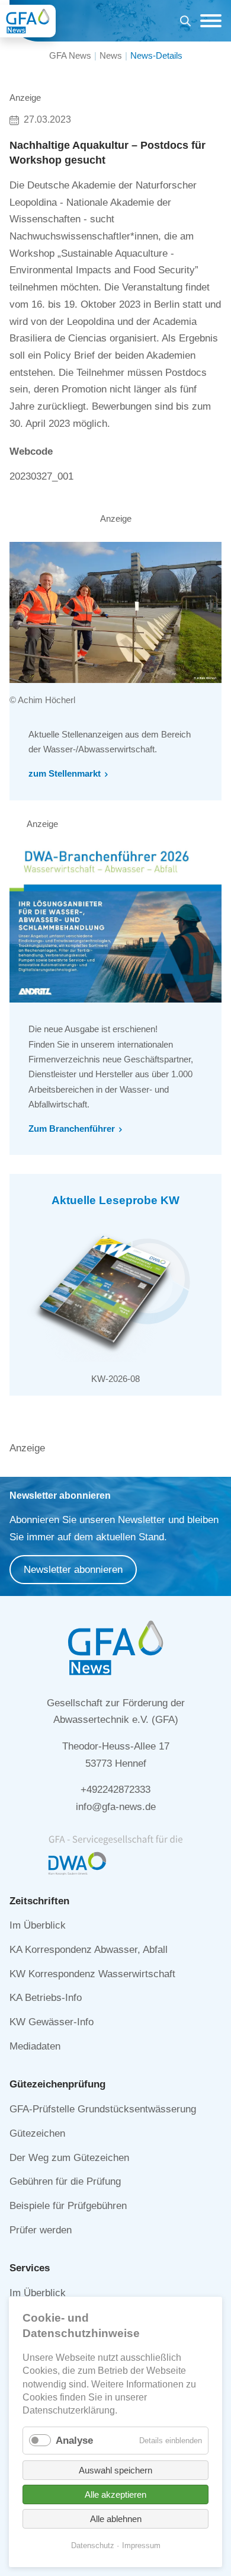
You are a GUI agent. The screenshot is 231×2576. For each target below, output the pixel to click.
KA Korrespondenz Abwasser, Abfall (89, 1950)
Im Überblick (38, 1925)
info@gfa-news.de (116, 1807)
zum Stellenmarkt (65, 773)
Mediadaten (35, 2046)
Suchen (185, 23)
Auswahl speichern (115, 2470)
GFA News (70, 55)
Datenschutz (93, 2545)
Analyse (74, 2441)
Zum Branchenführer (72, 1129)
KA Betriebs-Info (46, 1998)
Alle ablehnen (116, 2519)
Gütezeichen (37, 2133)
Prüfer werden (41, 2230)
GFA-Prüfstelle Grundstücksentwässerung (103, 2109)
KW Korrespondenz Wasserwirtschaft (92, 1974)
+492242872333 (115, 1790)
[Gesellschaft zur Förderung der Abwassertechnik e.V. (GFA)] (28, 21)
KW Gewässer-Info (52, 2022)
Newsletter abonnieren (73, 1570)
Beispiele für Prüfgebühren (68, 2206)
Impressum (141, 2545)
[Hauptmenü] (208, 21)
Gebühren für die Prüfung (65, 2181)
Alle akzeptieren (115, 2494)
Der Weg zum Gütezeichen (69, 2158)
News (111, 55)
